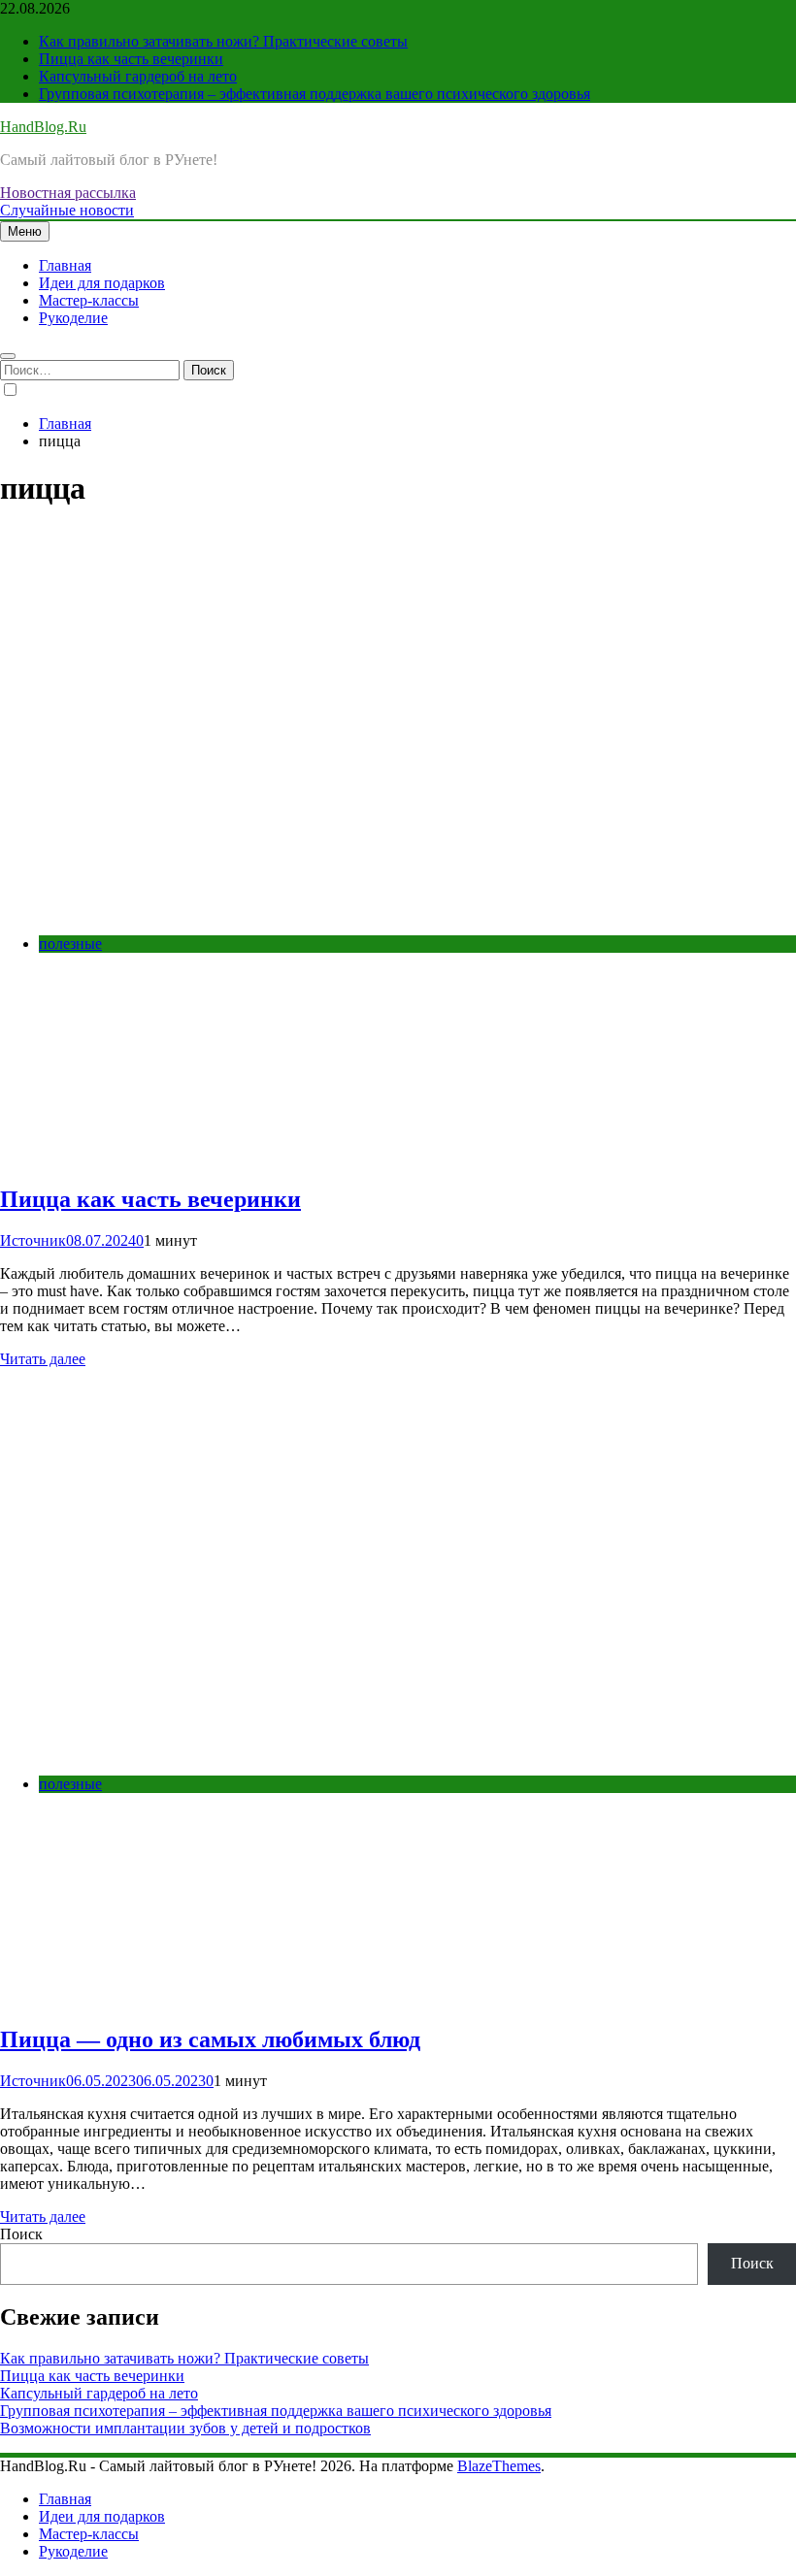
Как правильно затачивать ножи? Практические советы (223, 41)
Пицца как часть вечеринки (131, 59)
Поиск (21, 2234)
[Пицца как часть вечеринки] (291, 911)
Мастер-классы (89, 300)
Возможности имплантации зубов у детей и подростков (185, 2428)
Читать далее (43, 1359)
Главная (65, 265)
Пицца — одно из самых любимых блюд (210, 2039)
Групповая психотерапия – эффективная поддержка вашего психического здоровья (315, 94)
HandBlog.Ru (43, 127)
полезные (70, 944)
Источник (33, 1240)
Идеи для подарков (102, 283)
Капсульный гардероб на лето (138, 76)
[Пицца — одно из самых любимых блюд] (291, 1751)
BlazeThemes (499, 2466)
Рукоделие (73, 318)
